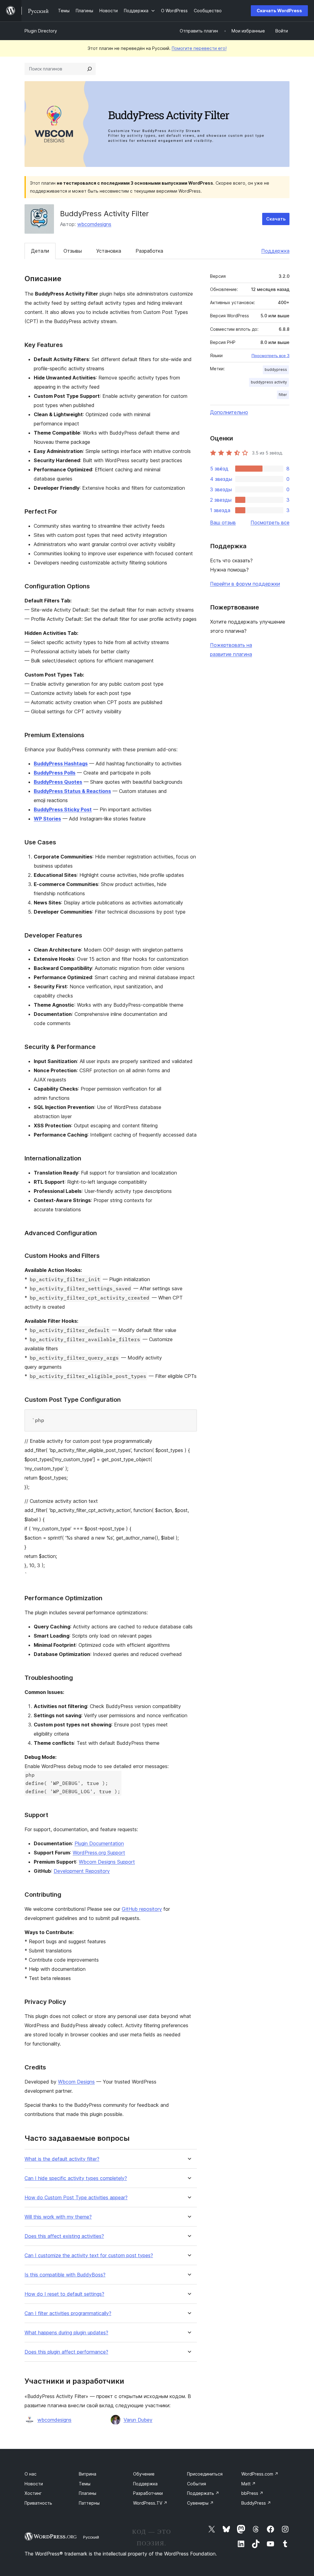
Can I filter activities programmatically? (68, 2313)
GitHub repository (142, 1909)
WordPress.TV (150, 2503)
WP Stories (47, 819)
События (197, 2484)
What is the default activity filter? (62, 2159)
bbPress (252, 2493)
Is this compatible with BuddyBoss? (65, 2275)
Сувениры (200, 2503)
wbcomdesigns (94, 224)
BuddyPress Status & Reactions (72, 791)
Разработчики (148, 2493)
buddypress (276, 370)
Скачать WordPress (279, 11)
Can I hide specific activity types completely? (76, 2178)
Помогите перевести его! (199, 48)
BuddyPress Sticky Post (63, 809)
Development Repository (82, 1871)
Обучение (144, 2474)
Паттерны (89, 2503)
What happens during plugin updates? (66, 2333)
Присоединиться (205, 2474)
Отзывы (73, 251)
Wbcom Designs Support (107, 1862)
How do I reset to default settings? (64, 2294)
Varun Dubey (138, 2420)
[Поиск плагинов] (90, 69)
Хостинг (33, 2493)
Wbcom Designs (76, 2082)
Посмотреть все (270, 522)
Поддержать (203, 2493)
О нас (31, 2474)
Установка (109, 251)
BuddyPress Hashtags (61, 764)
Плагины (88, 2493)
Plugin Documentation (99, 1843)
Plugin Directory (41, 31)
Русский (91, 2537)
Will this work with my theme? (58, 2217)
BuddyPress (256, 2503)
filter (283, 395)
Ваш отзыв (223, 522)
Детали (40, 251)
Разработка (149, 251)
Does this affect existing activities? (64, 2236)
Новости (34, 2484)
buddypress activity (269, 382)
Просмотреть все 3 (270, 356)
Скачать (276, 219)
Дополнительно (229, 412)
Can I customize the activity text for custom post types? (89, 2255)
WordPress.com (260, 2474)
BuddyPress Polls (55, 773)
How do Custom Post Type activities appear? (76, 2198)
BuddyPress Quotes (58, 782)
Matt (249, 2484)
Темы (85, 2484)
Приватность (38, 2503)
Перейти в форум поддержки (245, 584)
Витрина (88, 2474)
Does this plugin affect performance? (66, 2352)
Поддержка (275, 251)
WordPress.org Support (99, 1853)
